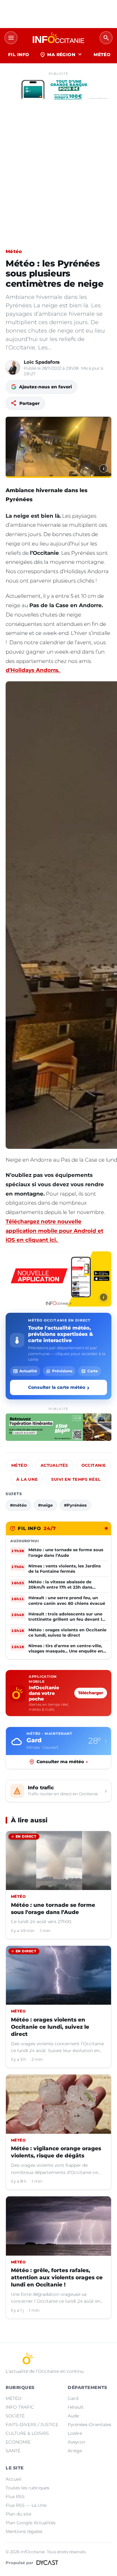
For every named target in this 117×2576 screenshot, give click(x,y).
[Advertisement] (58, 182)
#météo (18, 1505)
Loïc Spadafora (42, 362)
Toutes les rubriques (27, 2488)
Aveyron (76, 2442)
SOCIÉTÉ (15, 2416)
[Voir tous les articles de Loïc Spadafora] (13, 367)
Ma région (61, 55)
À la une (27, 1479)
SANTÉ (13, 2451)
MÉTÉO (102, 55)
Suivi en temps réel (76, 1479)
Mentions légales (24, 2531)
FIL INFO (19, 55)
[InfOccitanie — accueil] (58, 38)
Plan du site (18, 2514)
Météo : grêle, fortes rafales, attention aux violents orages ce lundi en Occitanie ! (57, 2277)
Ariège (75, 2451)
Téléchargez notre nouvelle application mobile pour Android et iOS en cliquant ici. (54, 1231)
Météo (14, 251)
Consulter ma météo (62, 1762)
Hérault (76, 2407)
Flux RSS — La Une (26, 2505)
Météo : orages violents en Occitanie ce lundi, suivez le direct (50, 2027)
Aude (73, 2416)
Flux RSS (15, 2497)
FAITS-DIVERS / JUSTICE (32, 2425)
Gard (73, 2398)
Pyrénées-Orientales (90, 2425)
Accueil (14, 2479)
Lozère (75, 2433)
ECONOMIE (18, 2442)
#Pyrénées (75, 1505)
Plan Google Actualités (31, 2523)
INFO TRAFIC (20, 2407)
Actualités (54, 1465)
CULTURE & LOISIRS (27, 2433)
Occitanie (94, 1465)
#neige (45, 1505)
